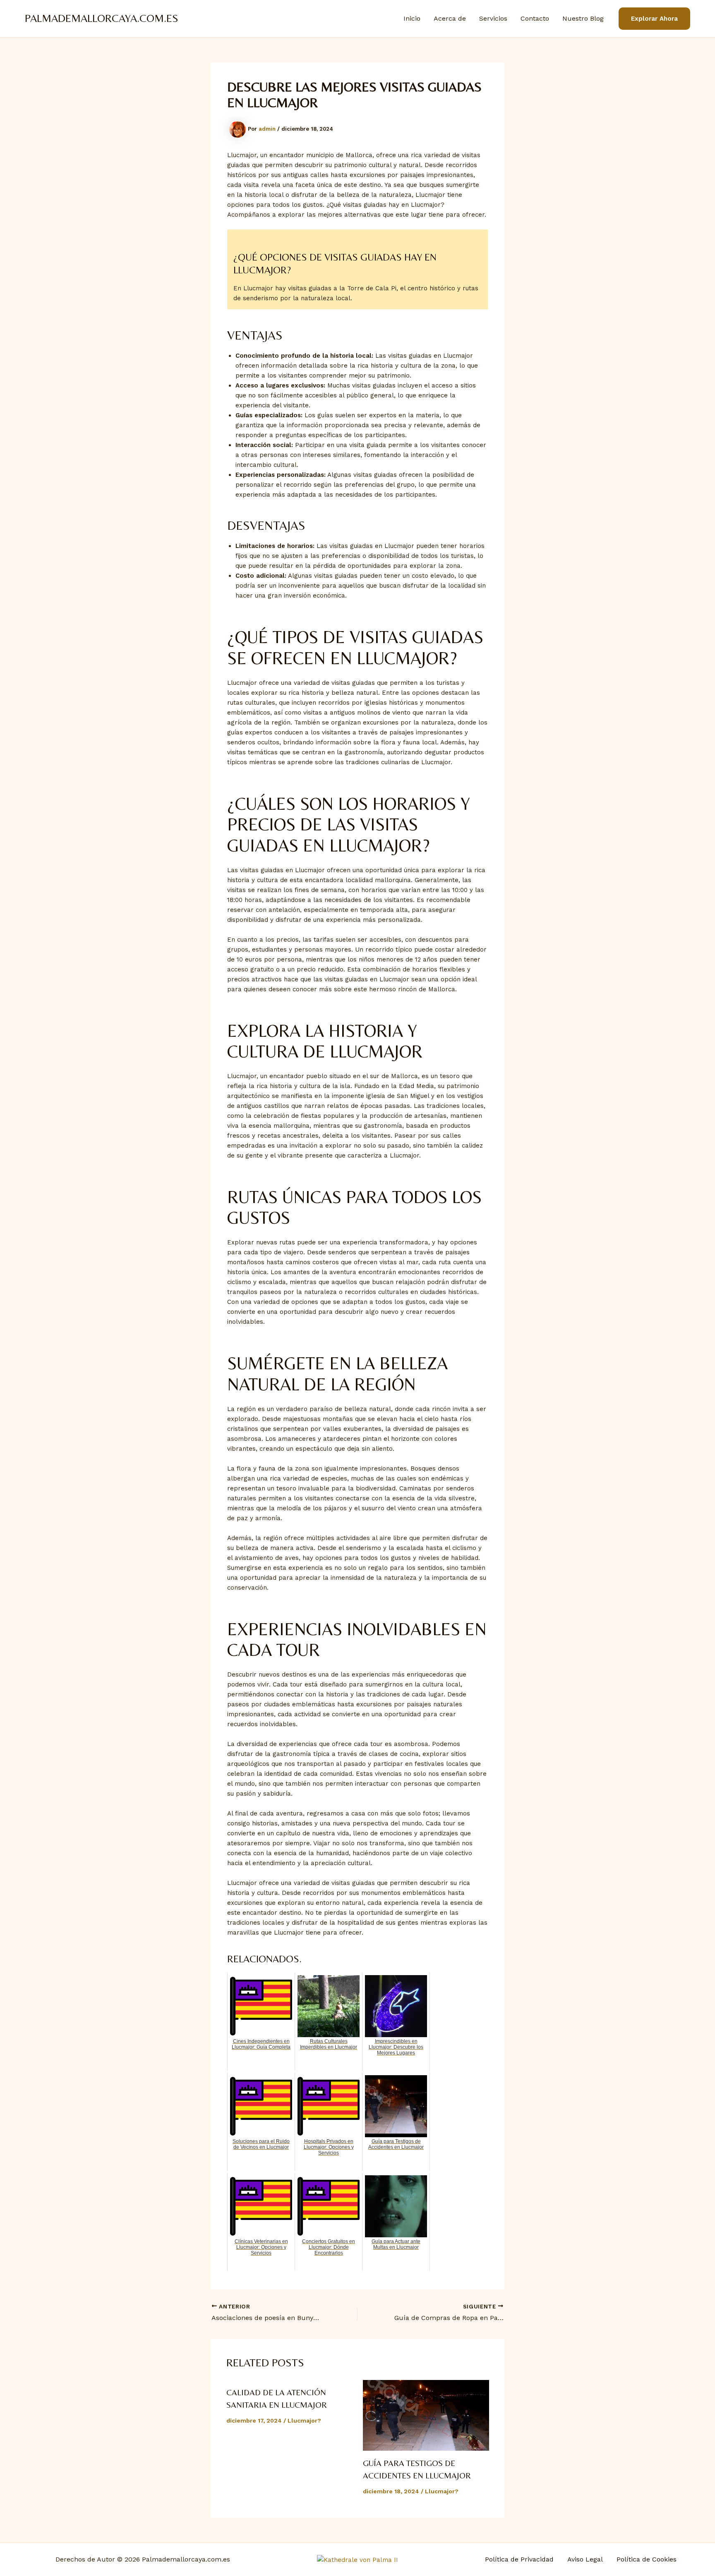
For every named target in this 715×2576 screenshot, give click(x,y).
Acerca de (450, 18)
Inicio (412, 18)
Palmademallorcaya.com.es (102, 18)
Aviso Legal (585, 2559)
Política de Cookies (647, 2559)
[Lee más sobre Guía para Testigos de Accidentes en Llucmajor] (426, 2416)
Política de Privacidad (519, 2559)
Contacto (535, 18)
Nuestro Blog (583, 18)
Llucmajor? (304, 2421)
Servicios (493, 18)
